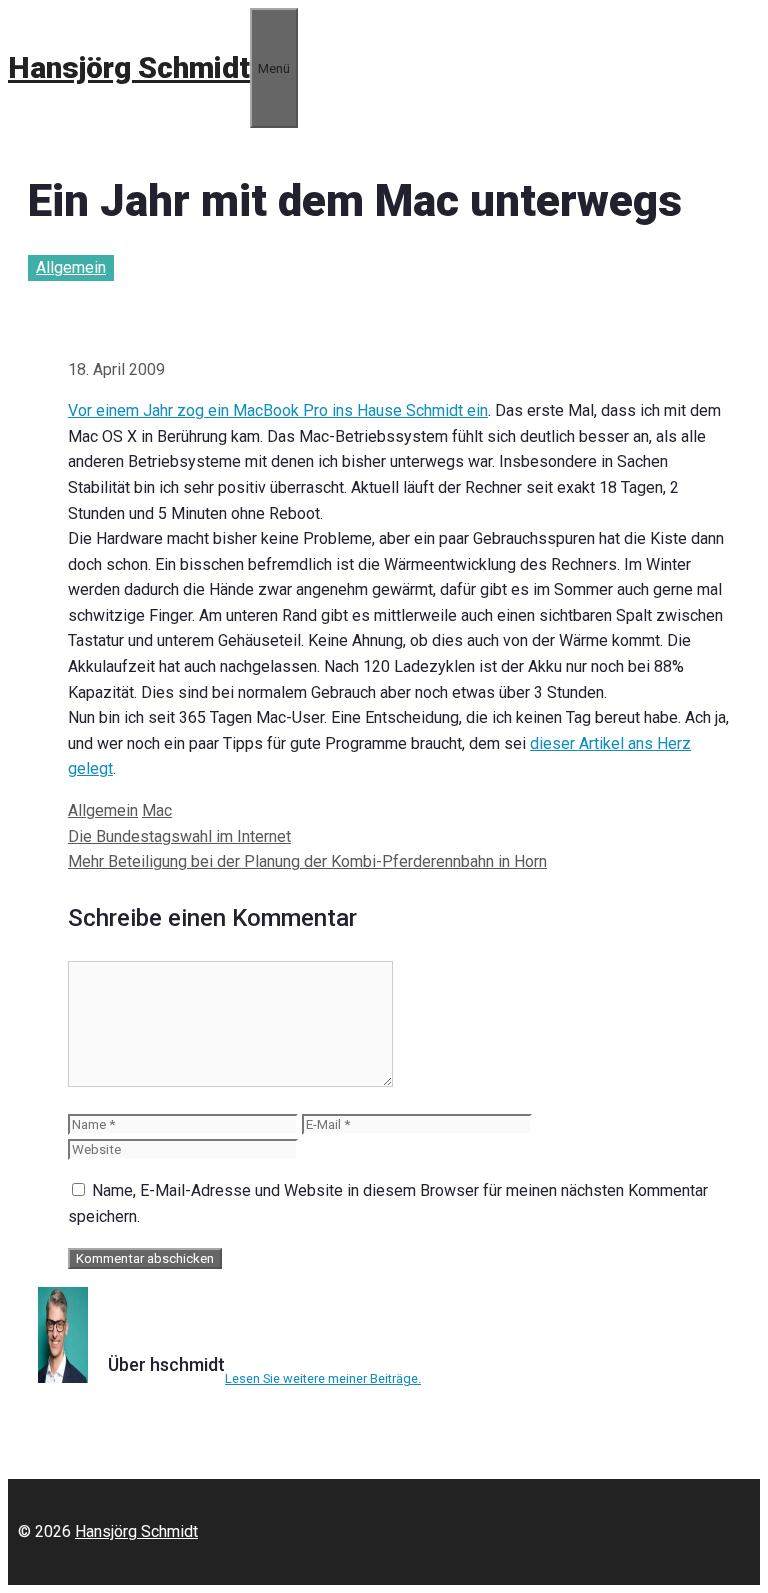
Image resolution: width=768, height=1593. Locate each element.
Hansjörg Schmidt (129, 67)
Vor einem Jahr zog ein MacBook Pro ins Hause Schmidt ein (278, 410)
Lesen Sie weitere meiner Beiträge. (323, 1378)
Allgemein (71, 267)
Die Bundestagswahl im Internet (179, 836)
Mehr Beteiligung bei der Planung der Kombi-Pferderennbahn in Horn (307, 861)
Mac (157, 810)
